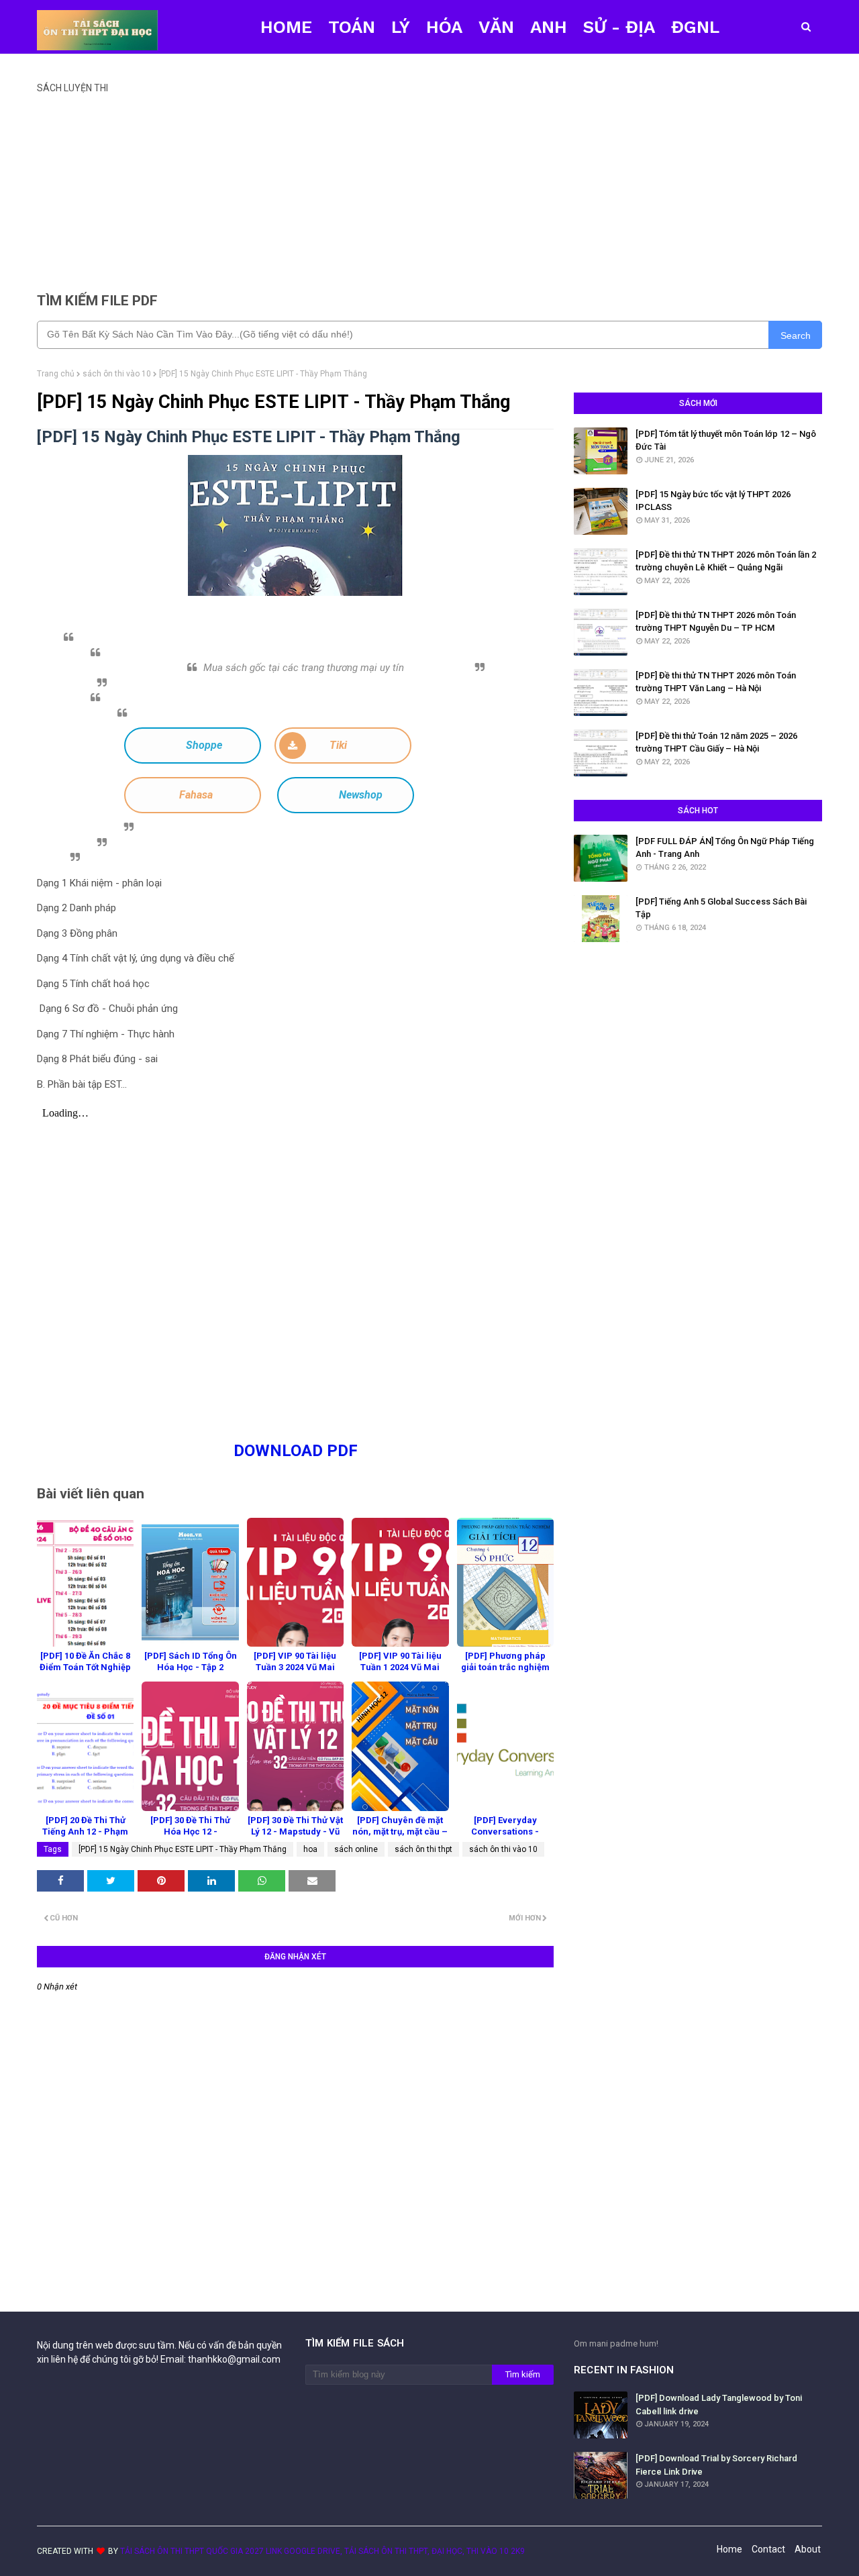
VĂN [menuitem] (496, 27)
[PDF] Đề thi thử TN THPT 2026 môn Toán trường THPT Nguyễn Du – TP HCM (716, 622)
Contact (768, 2549)
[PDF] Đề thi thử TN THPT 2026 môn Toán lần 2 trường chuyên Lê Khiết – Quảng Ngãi (726, 561)
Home (729, 2549)
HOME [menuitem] (286, 27)
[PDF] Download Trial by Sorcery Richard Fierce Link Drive (716, 2465)
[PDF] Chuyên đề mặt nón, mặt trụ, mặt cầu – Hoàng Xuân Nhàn (400, 1832)
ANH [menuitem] (549, 27)
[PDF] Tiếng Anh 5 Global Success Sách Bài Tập (721, 908)
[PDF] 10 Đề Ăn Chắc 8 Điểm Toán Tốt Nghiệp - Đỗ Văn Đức (85, 1667)
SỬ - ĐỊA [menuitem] (619, 27)
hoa (310, 1849)
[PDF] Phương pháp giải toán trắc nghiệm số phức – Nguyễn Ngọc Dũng (505, 1673)
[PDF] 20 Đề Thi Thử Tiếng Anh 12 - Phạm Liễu (85, 1832)
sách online (356, 1849)
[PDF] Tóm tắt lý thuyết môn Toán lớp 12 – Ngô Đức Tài (726, 441)
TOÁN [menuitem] (352, 27)
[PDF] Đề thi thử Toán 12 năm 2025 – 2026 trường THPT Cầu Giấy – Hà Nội (716, 742)
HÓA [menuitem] (444, 27)
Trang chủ (56, 374)
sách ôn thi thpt (423, 1849)
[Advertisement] (429, 187)
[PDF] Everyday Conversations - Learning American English (505, 1837)
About (808, 2549)
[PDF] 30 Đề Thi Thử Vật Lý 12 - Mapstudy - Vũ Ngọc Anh (295, 1832)
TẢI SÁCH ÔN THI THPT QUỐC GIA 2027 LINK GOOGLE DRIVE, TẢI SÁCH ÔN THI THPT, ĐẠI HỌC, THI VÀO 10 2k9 (322, 2551)
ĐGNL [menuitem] (695, 27)
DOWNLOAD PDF (296, 1451)
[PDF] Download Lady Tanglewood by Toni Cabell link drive (719, 2405)
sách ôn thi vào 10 (117, 374)
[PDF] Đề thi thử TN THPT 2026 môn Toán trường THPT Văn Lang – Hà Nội (716, 682)
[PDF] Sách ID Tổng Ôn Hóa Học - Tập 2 (191, 1661)
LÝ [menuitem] (401, 27)
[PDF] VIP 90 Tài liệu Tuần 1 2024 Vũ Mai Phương (400, 1667)
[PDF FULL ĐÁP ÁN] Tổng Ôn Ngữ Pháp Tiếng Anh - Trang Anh (725, 848)
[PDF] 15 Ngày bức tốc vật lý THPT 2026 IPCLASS (713, 501)
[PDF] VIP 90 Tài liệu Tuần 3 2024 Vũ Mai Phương (295, 1667)
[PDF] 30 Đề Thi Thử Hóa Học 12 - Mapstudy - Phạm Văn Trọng (190, 1837)
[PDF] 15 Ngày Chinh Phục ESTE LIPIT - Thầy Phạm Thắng (183, 1849)
